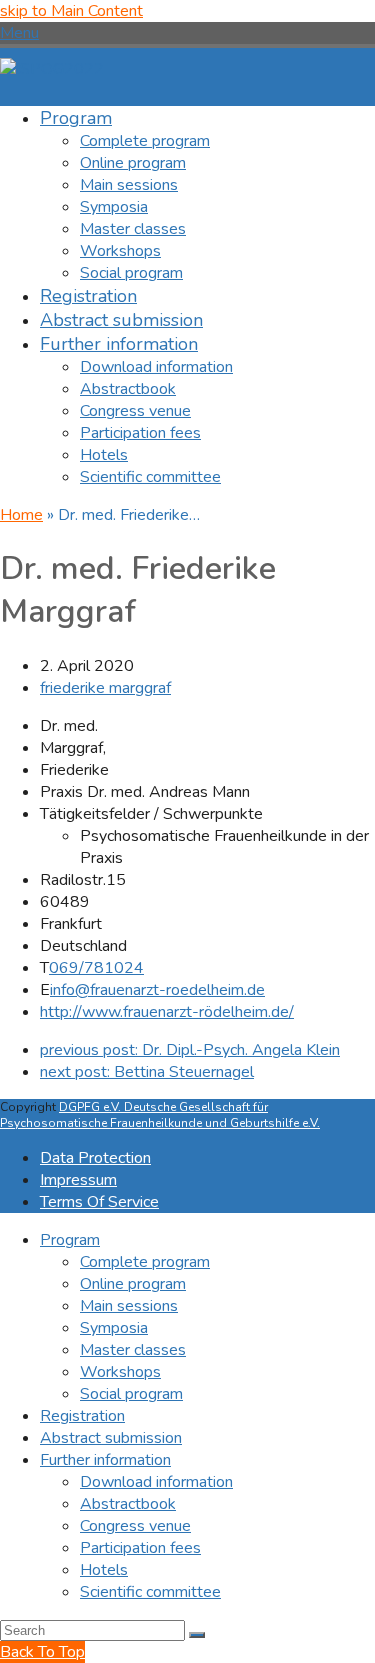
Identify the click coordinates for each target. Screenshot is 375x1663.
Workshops (120, 1372)
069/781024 (96, 968)
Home (21, 515)
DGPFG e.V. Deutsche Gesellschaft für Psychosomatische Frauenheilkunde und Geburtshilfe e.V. (160, 1115)
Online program (133, 1284)
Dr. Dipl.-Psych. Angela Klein (190, 1050)
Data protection (95, 1158)
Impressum (78, 1180)
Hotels (104, 1570)
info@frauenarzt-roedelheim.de (157, 990)
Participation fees (140, 1548)
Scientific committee (150, 1592)
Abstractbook (128, 1504)
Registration (82, 1416)
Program (70, 1240)
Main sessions (129, 1306)
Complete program (145, 1262)
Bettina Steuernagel (147, 1072)
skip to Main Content (71, 11)
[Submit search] (197, 1635)
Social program (131, 1394)
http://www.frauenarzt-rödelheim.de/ (167, 1012)
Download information (156, 1482)
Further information (105, 1460)
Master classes (133, 1350)
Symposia (114, 1328)
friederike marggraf (105, 688)
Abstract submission (111, 1438)
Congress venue (135, 1526)
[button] (19, 33)
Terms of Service (99, 1202)
